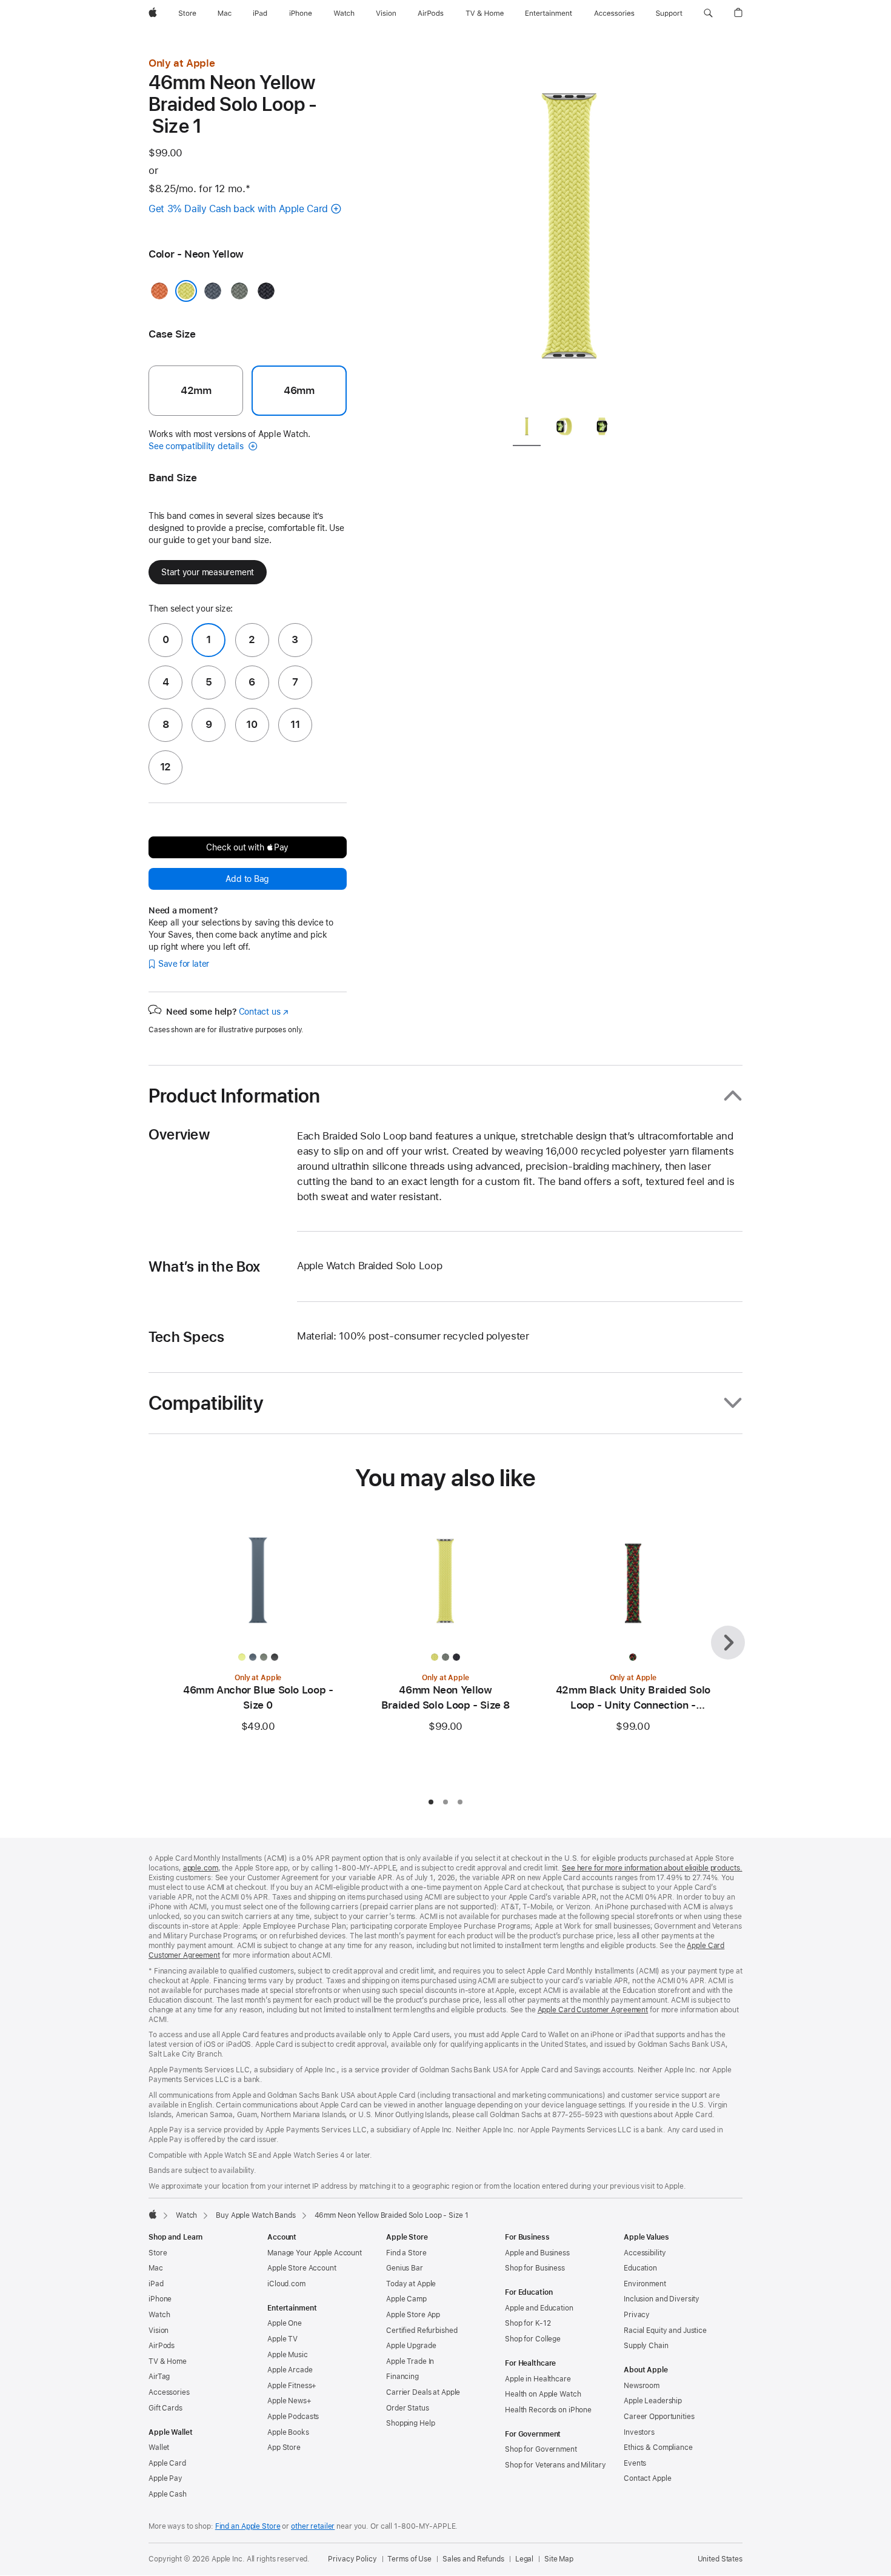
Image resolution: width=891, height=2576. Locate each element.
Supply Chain (646, 2346)
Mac (156, 2268)
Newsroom (642, 2386)
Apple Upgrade (411, 2346)
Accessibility (645, 2253)
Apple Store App (413, 2315)
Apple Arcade (290, 2370)
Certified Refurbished (422, 2331)
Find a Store (406, 2253)
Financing (402, 2377)
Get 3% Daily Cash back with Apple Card (238, 209)
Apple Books (288, 2432)
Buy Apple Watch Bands (255, 2215)
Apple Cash (168, 2494)
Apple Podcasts (293, 2417)
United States (720, 2559)
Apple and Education (539, 2308)
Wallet (159, 2448)
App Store (284, 2448)
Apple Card (167, 2463)
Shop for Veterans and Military (555, 2465)
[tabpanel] (569, 230)
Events (635, 2463)
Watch (186, 2215)
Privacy (637, 2315)
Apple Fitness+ (292, 2386)
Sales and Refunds (473, 2559)
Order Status (408, 2408)
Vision (159, 2331)
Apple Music (288, 2355)
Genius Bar (405, 2268)
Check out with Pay (247, 847)
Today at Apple (411, 2284)
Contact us (264, 1012)
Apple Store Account (302, 2268)
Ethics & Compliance (658, 2448)
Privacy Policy (352, 2559)
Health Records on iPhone (548, 2410)
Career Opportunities (659, 2417)
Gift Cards (165, 2408)
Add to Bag (247, 879)
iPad (156, 2284)
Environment (645, 2284)
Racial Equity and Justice (665, 2331)
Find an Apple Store (248, 2526)
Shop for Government (541, 2449)
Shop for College (533, 2339)
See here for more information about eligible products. (652, 1868)
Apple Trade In (410, 2361)
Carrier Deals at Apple (423, 2392)
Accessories (169, 2392)
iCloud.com (286, 2284)
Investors (639, 2432)
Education (640, 2268)
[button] (708, 13)
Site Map (559, 2559)
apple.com (201, 1868)
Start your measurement (208, 572)
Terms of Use (409, 2559)
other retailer (313, 2526)
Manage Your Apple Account (315, 2253)
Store (158, 2253)
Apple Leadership (653, 2401)
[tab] (527, 429)
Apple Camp (406, 2299)
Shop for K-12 (528, 2323)
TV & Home (168, 2361)
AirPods (162, 2346)
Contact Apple (647, 2478)
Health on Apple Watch (543, 2394)
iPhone (160, 2299)
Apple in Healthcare (538, 2379)
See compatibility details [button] (197, 446)
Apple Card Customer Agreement (593, 2010)
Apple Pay (165, 2478)
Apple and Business (537, 2253)
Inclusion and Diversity (662, 2299)
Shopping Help (410, 2423)
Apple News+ (289, 2401)
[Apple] (153, 2214)
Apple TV (282, 2339)
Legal (524, 2559)
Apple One (285, 2323)
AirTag (159, 2377)
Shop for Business (535, 2268)
